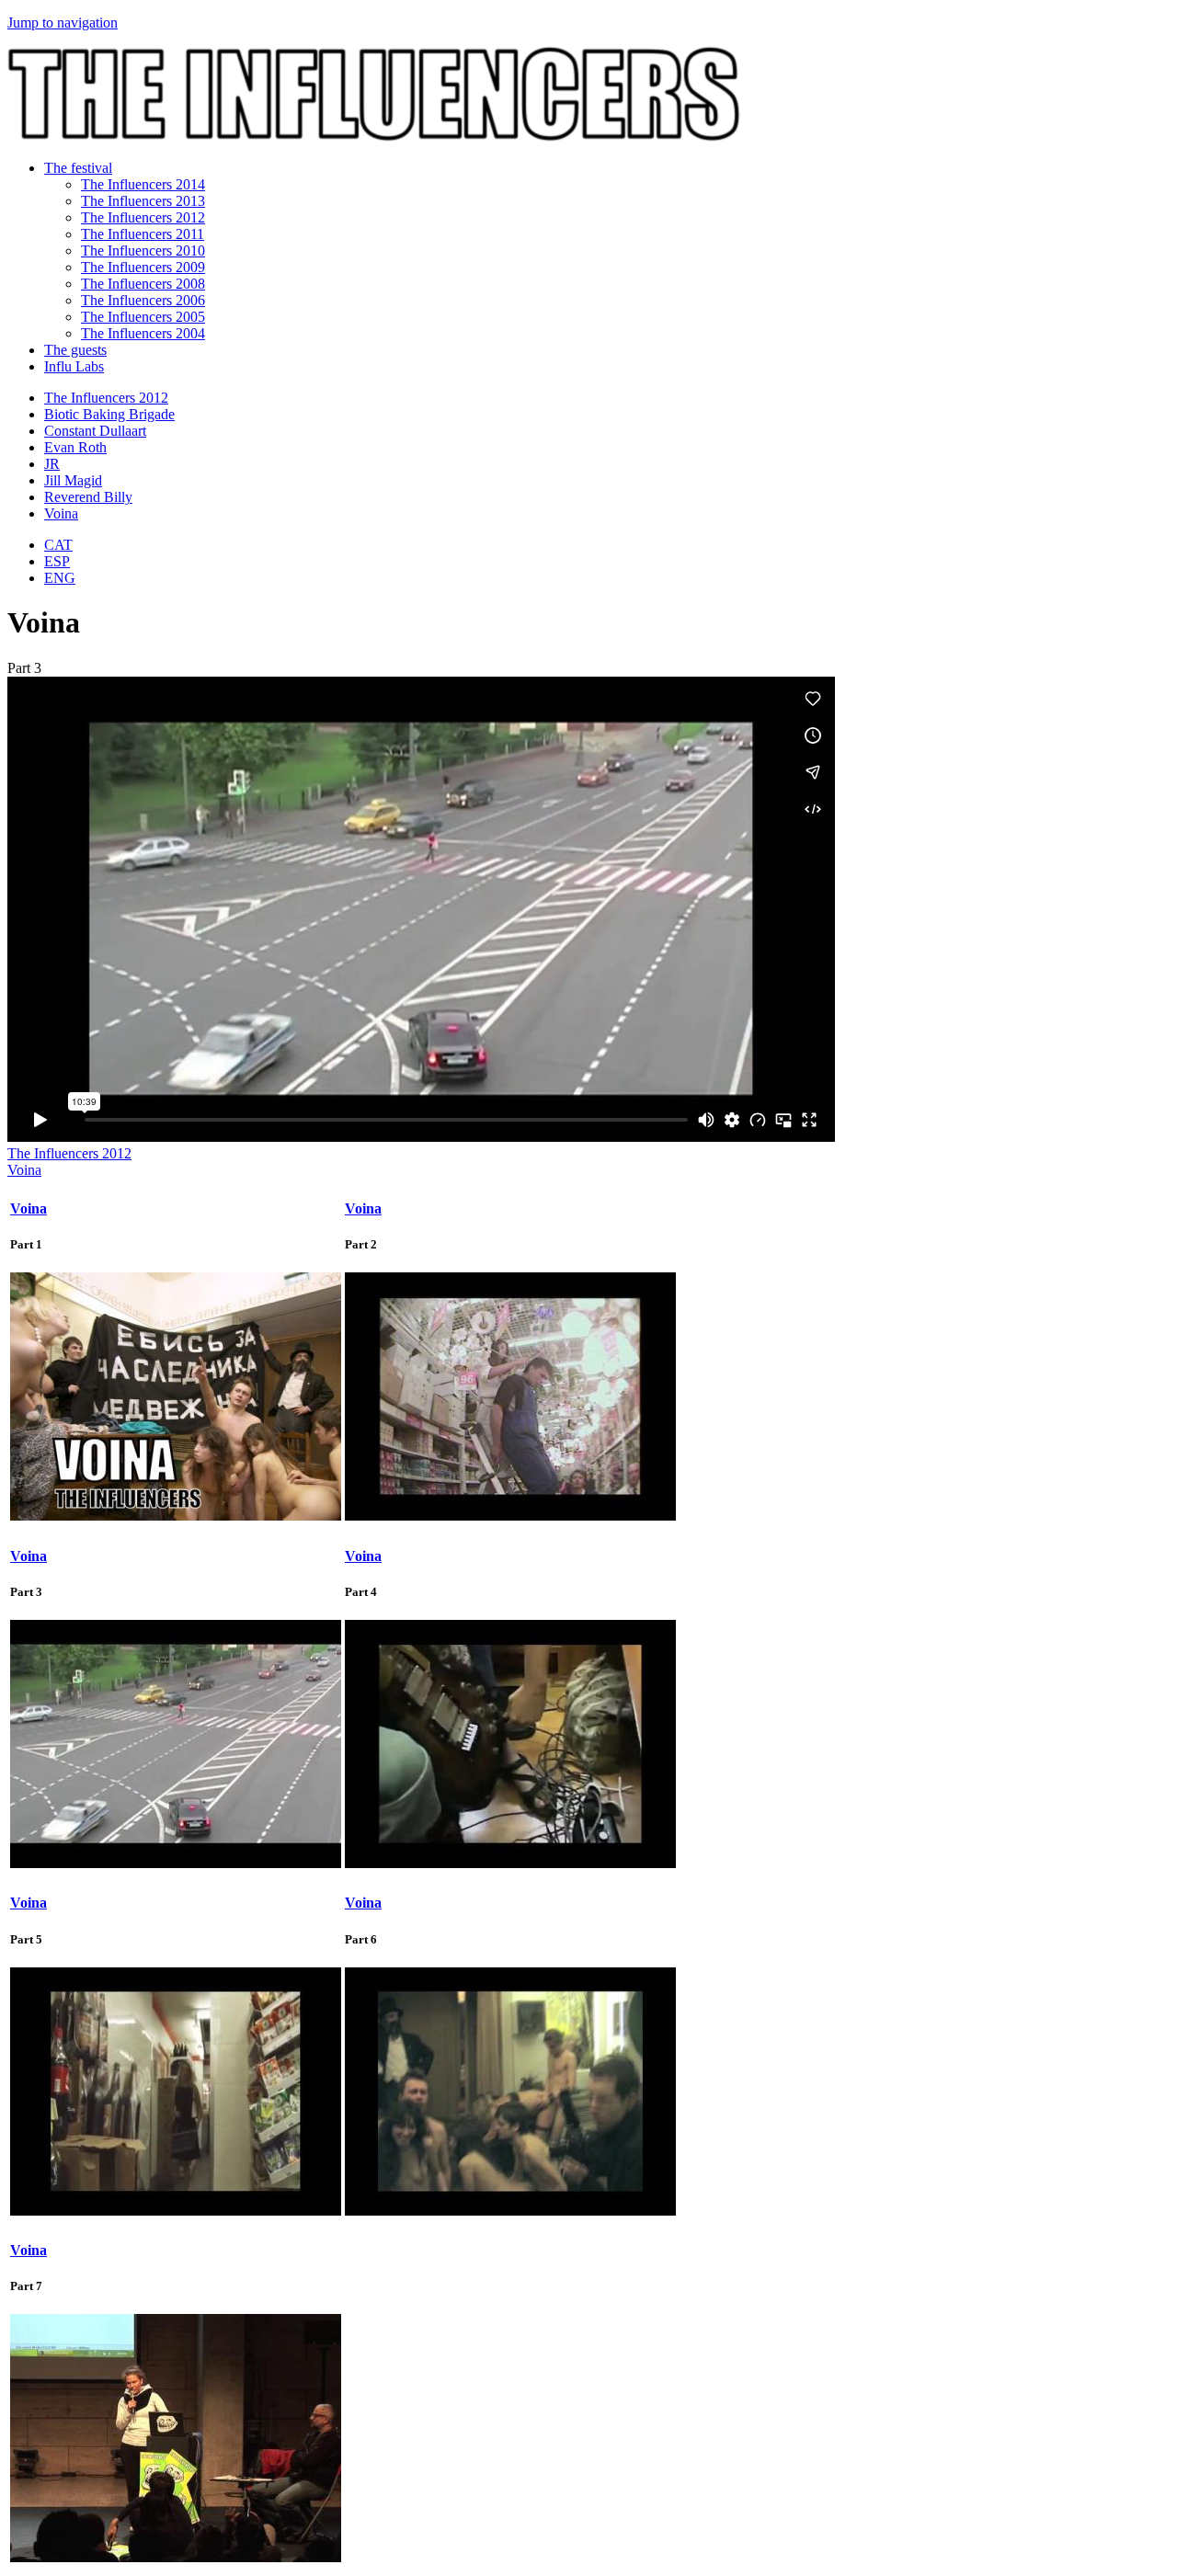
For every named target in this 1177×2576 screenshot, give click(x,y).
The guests (75, 350)
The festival (78, 168)
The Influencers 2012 (143, 217)
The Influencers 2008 (143, 284)
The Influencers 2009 (143, 267)
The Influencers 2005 (143, 317)
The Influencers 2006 (143, 300)
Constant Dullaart (95, 431)
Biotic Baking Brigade (109, 414)
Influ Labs (74, 366)
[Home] (374, 137)
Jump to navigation (63, 23)
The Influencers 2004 (143, 333)
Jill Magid (73, 480)
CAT (58, 545)
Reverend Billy (88, 497)
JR (52, 464)
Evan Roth (75, 447)
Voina (61, 513)
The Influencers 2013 (143, 201)
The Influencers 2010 (143, 251)
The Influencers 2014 (143, 184)
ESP (57, 561)
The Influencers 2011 (143, 234)
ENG (60, 578)
